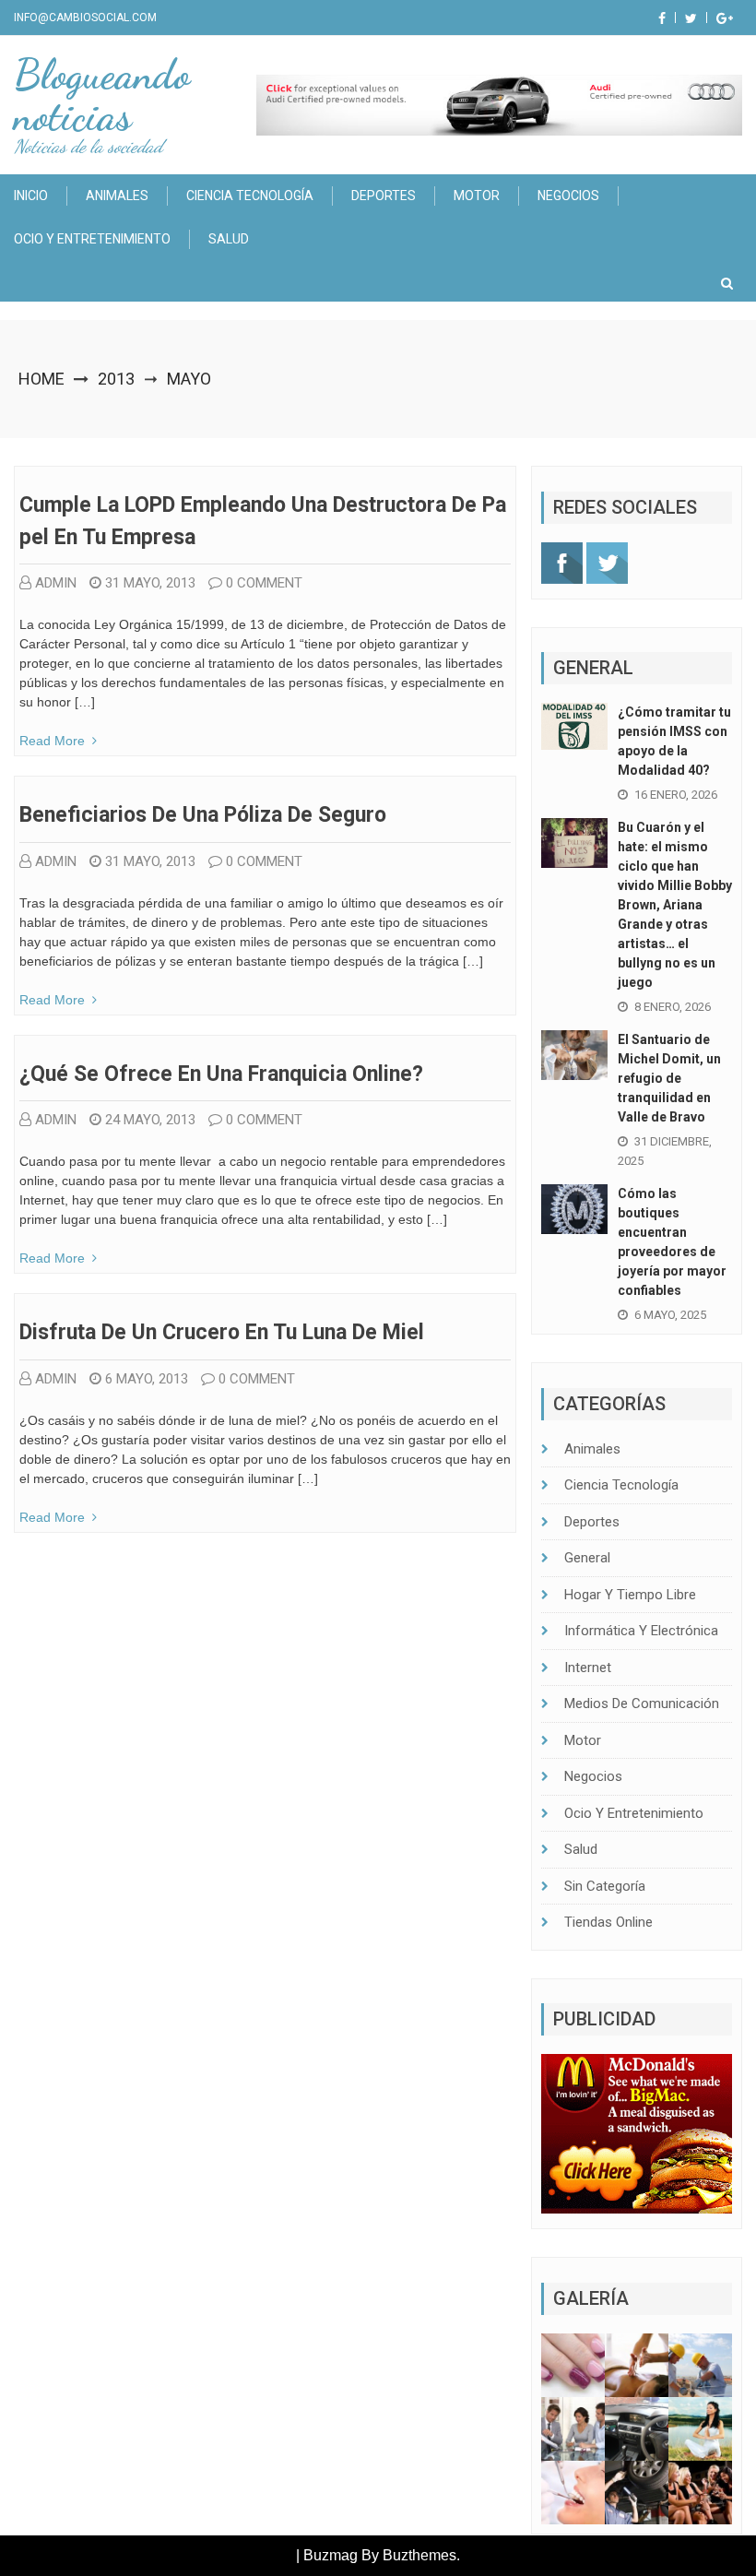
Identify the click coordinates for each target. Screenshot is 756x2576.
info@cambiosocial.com (85, 18)
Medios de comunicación (642, 1703)
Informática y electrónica (641, 1631)
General (587, 1558)
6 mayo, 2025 (670, 1315)
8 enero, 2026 (673, 1007)
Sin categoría (605, 1886)
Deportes (384, 196)
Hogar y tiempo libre (630, 1595)
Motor (477, 196)
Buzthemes (419, 2555)
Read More (52, 741)
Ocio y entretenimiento (92, 239)
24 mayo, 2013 (150, 1120)
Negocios (568, 196)
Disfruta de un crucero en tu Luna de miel (222, 1332)
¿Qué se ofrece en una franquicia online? (221, 1074)
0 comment (264, 583)
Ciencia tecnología (250, 196)
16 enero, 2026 (676, 795)
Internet (588, 1668)
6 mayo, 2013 (147, 1379)
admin (56, 583)
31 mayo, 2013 (150, 583)
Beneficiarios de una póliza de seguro (203, 815)
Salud (229, 239)
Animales (117, 196)
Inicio (31, 196)
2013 (116, 379)
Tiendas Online (608, 1922)
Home (41, 379)
